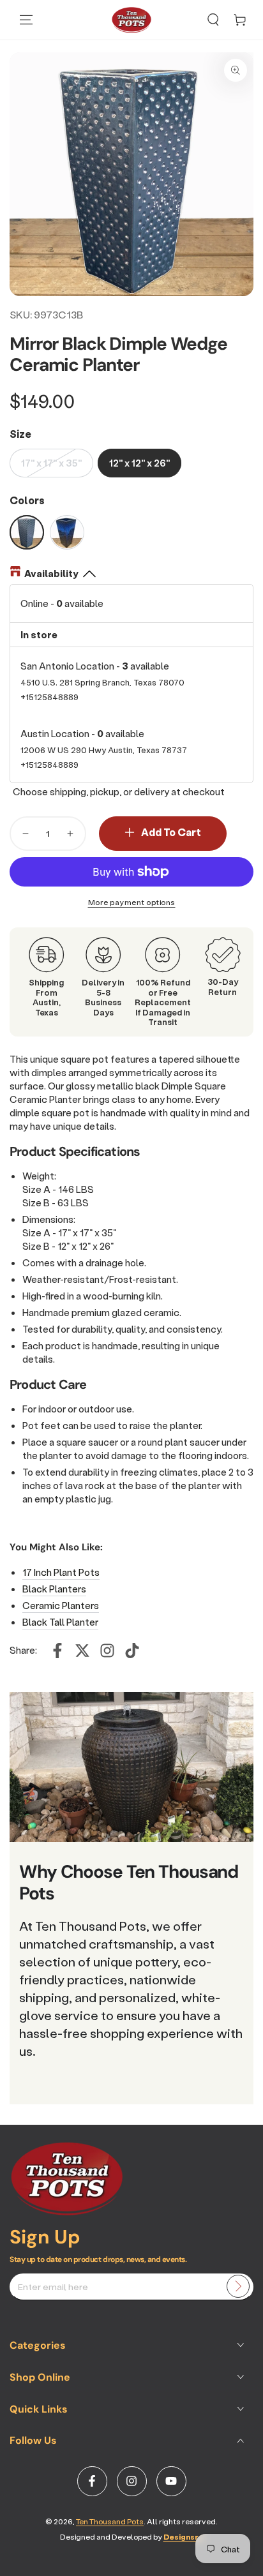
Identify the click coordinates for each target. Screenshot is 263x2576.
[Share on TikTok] (132, 1651)
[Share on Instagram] (107, 1651)
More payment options (132, 902)
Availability (51, 573)
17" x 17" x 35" (51, 463)
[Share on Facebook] (57, 1651)
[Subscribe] (238, 2286)
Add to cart (171, 832)
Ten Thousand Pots (110, 2521)
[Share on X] (82, 1651)
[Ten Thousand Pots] (67, 2212)
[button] (213, 20)
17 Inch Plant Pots (61, 1572)
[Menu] (26, 20)
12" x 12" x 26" (139, 463)
